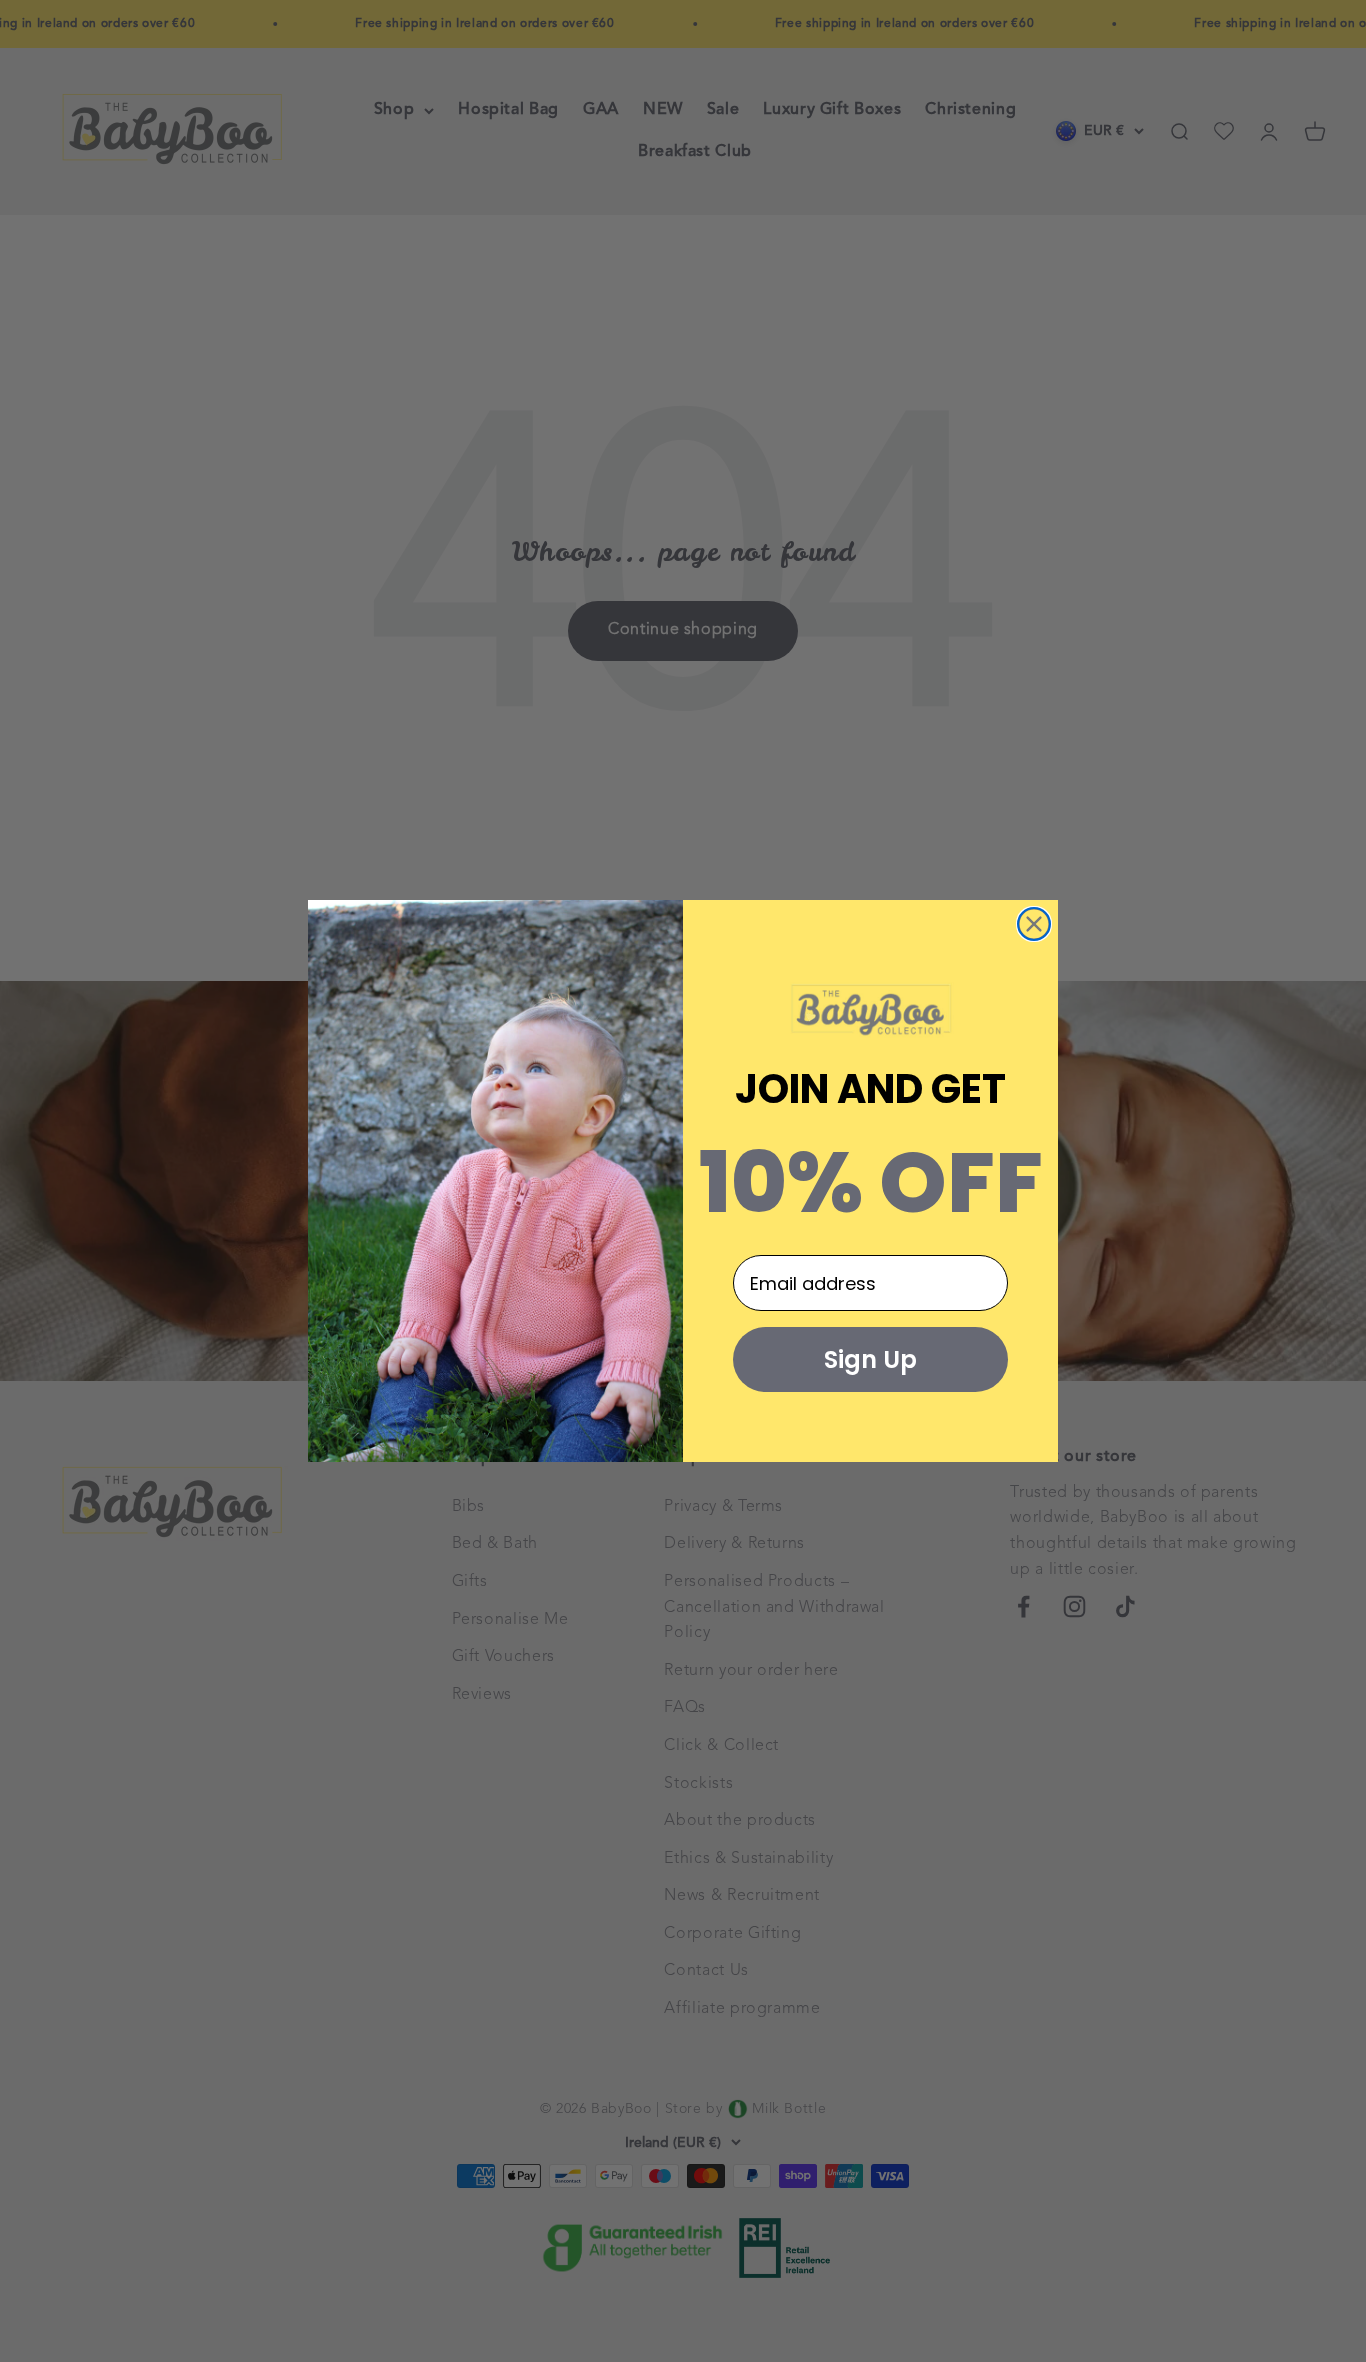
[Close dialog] (1034, 924)
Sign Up (870, 1359)
